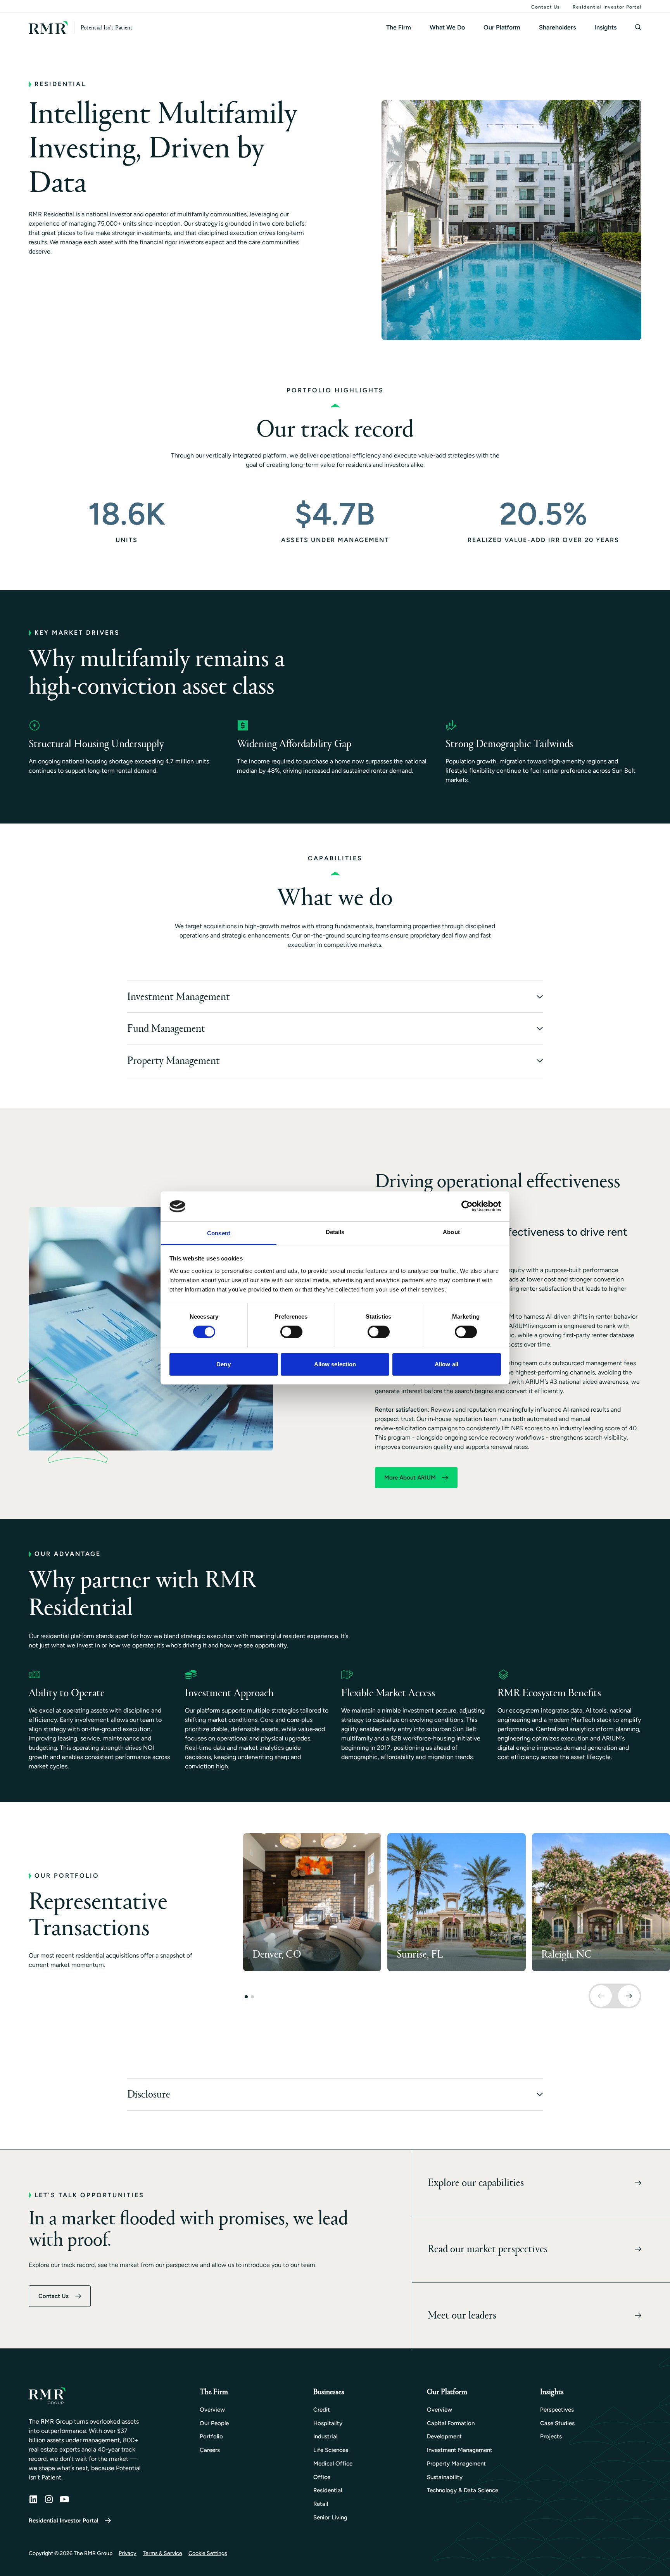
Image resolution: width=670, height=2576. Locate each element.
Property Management (456, 2464)
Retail (321, 2504)
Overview (212, 2410)
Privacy (128, 2553)
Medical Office (333, 2464)
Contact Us (546, 7)
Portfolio (211, 2436)
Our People (214, 2423)
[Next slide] (629, 1996)
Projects (551, 2436)
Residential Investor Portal (607, 7)
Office (322, 2477)
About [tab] (451, 1232)
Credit (322, 2410)
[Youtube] (64, 2499)
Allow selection (335, 1364)
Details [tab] (335, 1232)
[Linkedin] (33, 2499)
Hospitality (328, 2423)
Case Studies (557, 2423)
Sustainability (445, 2477)
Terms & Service (162, 2553)
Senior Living (330, 2517)
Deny (223, 1364)
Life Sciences (331, 2450)
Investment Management (460, 2450)
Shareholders (557, 27)
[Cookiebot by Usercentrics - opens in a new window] (467, 1206)
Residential (328, 2490)
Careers (210, 2450)
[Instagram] (49, 2499)
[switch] (291, 1332)
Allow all (446, 1364)
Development (444, 2436)
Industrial (325, 2436)
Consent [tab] (219, 1233)
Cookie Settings (208, 2553)
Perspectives (557, 2410)
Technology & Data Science (463, 2490)
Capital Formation (451, 2423)
